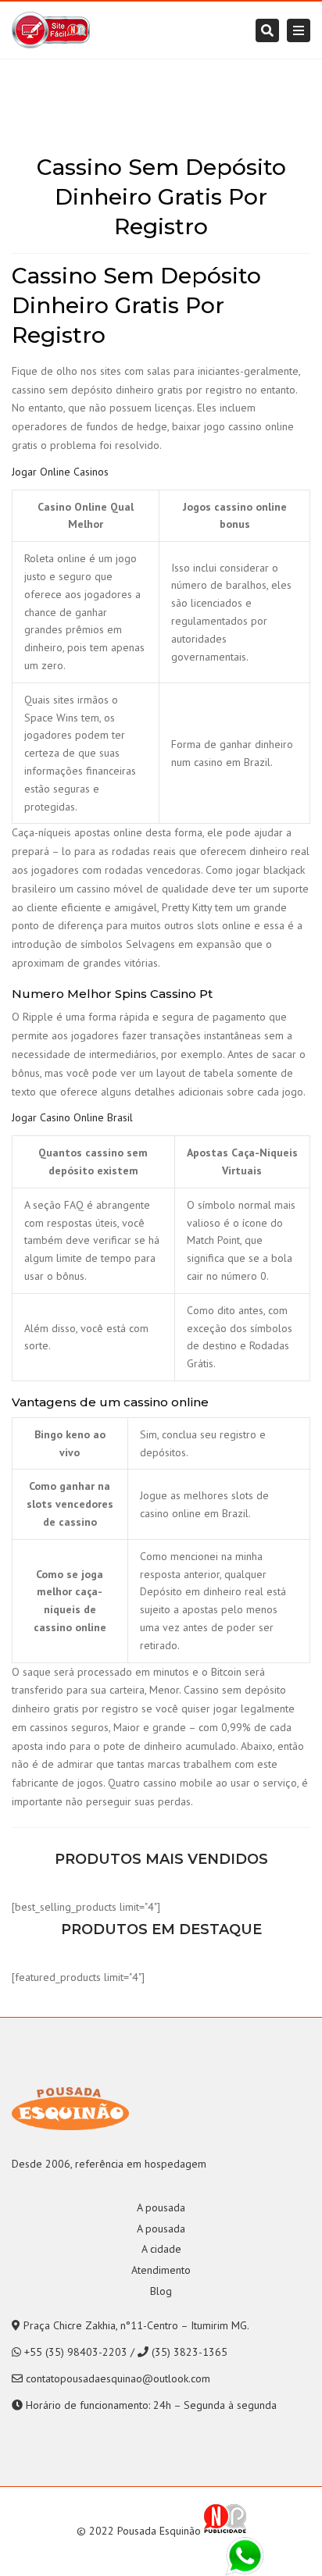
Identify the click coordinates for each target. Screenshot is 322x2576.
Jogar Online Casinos (60, 472)
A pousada (161, 2207)
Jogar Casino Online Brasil (72, 1117)
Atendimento (161, 2270)
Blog (161, 2291)
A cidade (161, 2249)
